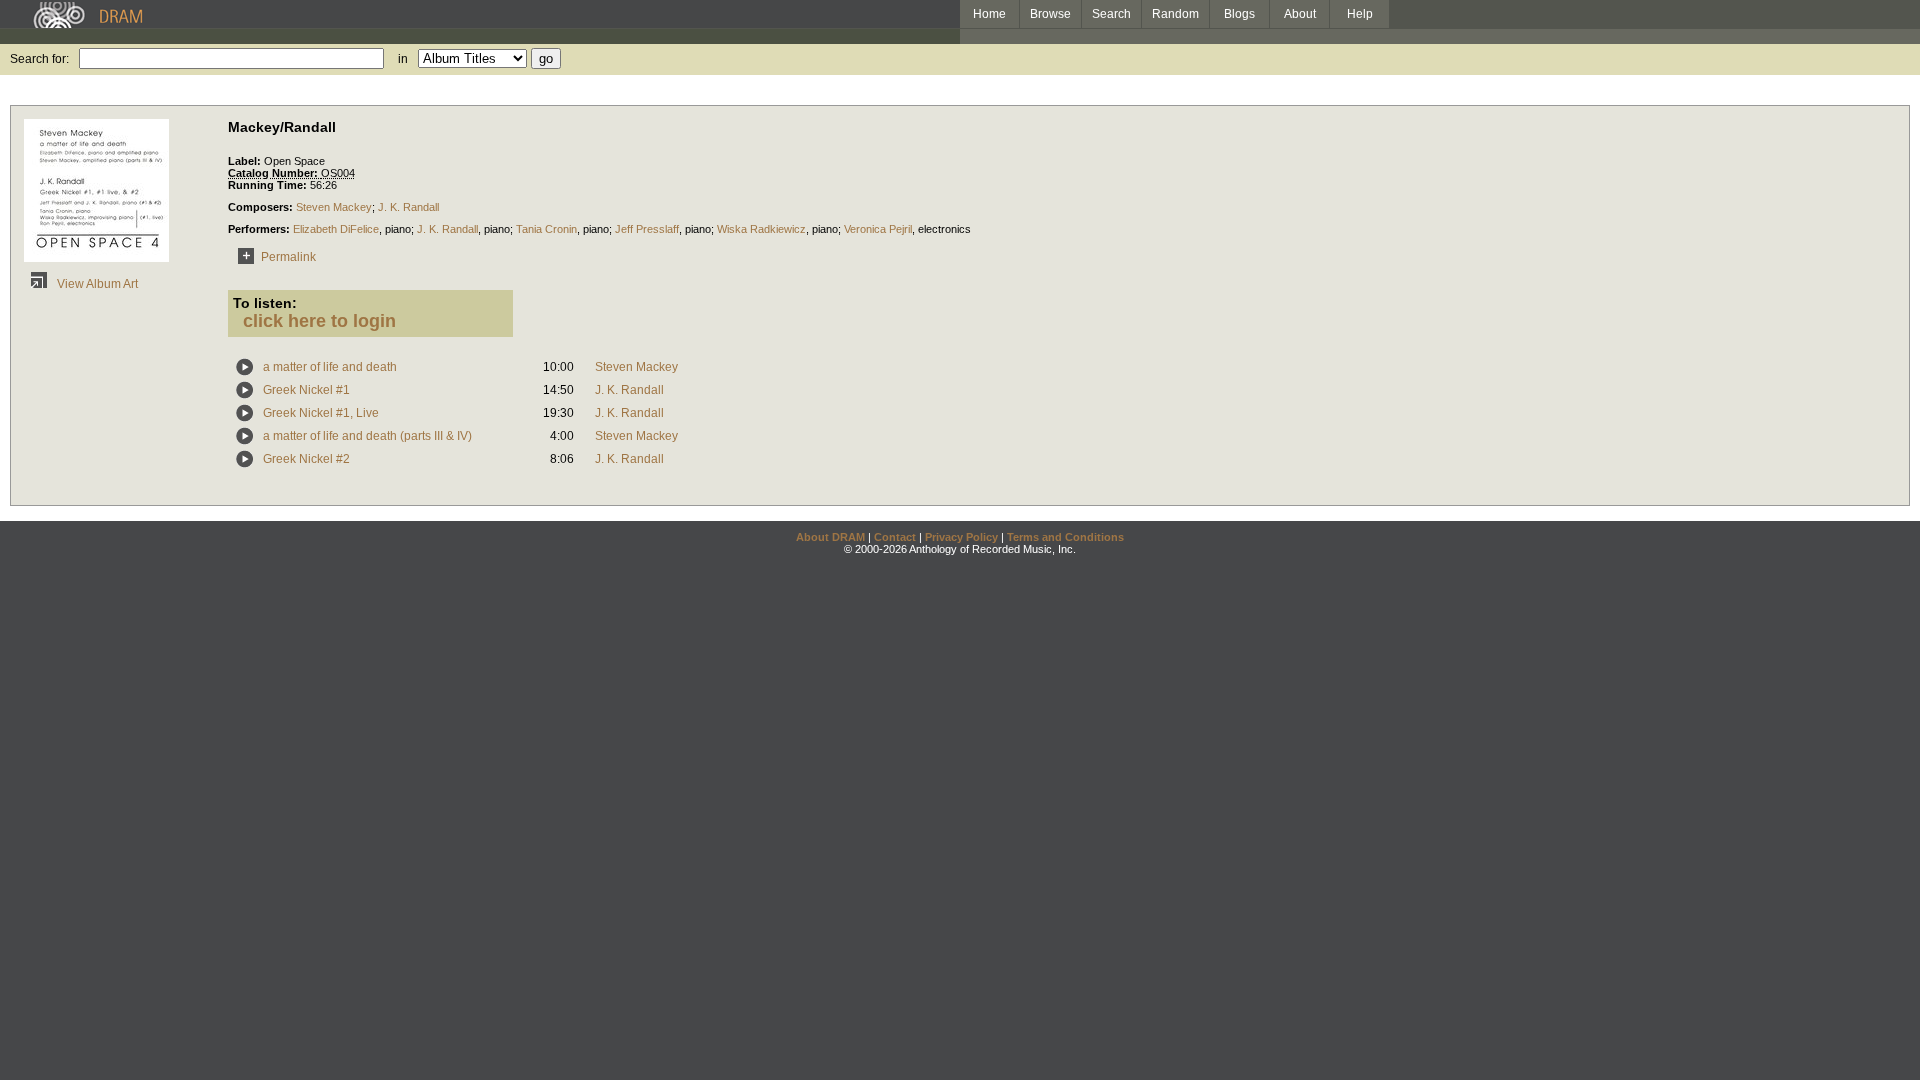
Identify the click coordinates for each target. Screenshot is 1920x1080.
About (1300, 14)
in (403, 59)
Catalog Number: (274, 173)
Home (989, 14)
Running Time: (269, 185)
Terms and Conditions (1065, 537)
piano (398, 229)
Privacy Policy (961, 537)
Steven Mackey (334, 207)
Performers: (260, 229)
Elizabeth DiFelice (336, 229)
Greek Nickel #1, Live (321, 413)
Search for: (39, 59)
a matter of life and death (330, 367)
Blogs (1239, 14)
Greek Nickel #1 (306, 390)
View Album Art (96, 284)
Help (1360, 14)
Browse (1050, 14)
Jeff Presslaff (647, 229)
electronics (944, 229)
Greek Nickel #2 (306, 459)
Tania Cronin (546, 229)
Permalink (288, 257)
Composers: (262, 207)
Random (1175, 14)
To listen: (265, 303)
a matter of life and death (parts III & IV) (367, 436)
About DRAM (830, 537)
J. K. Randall (408, 207)
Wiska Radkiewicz (761, 229)
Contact (895, 537)
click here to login (319, 321)
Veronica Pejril (878, 229)
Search (1111, 14)
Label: (246, 161)
